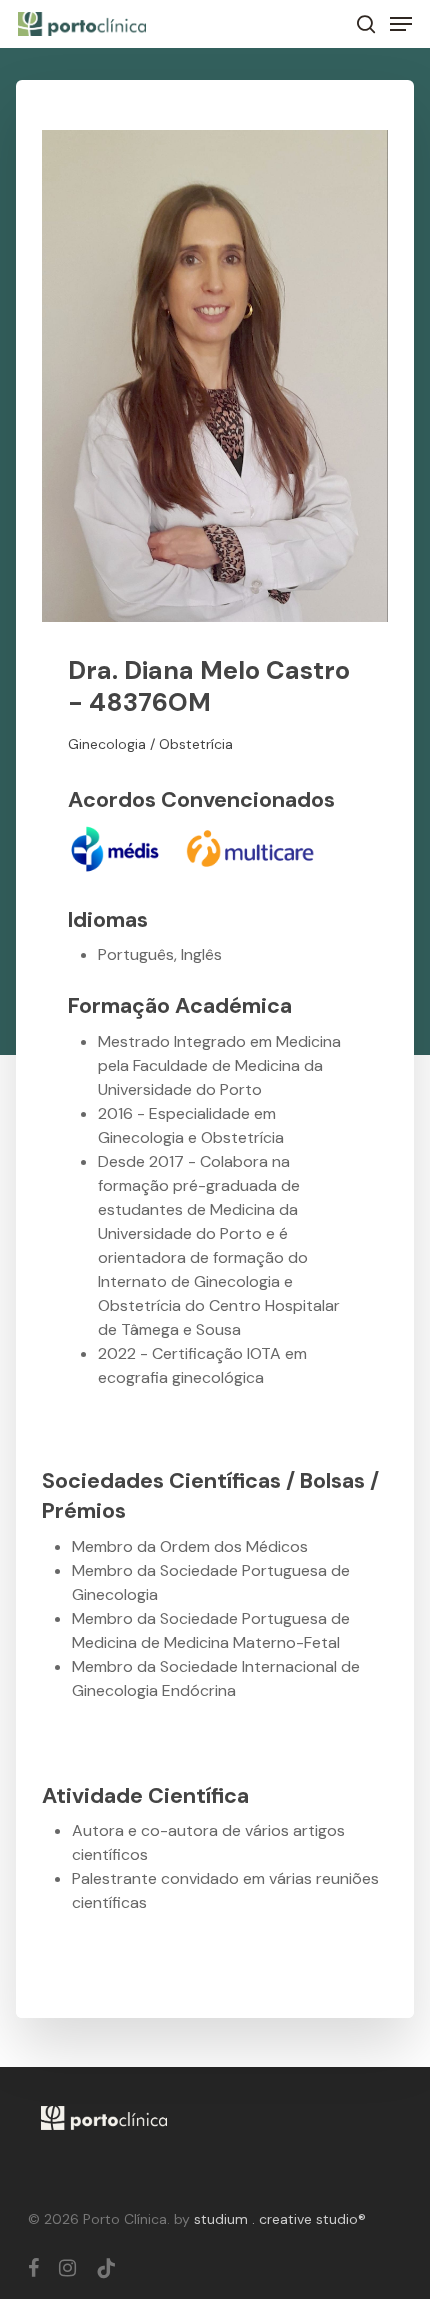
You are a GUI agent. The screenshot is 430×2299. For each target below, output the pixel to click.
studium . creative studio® (280, 2219)
